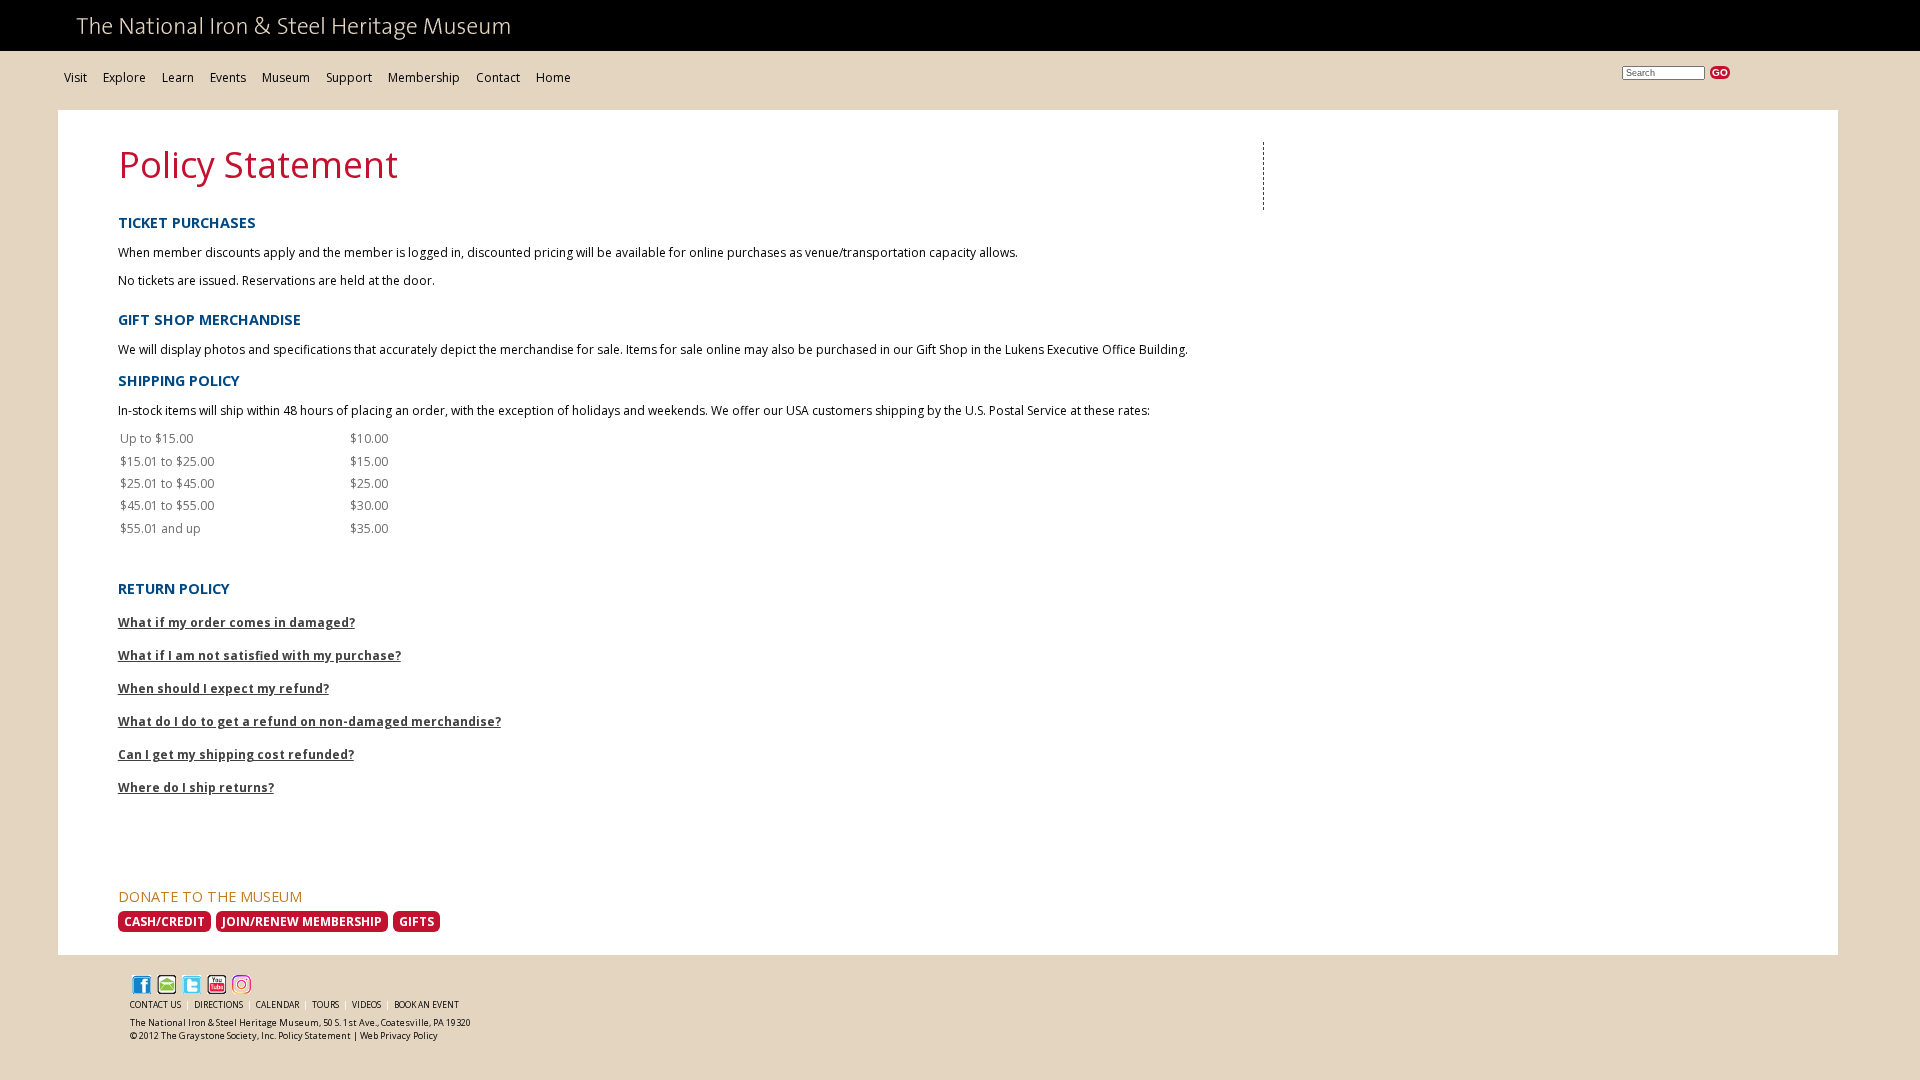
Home (553, 77)
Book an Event (426, 1004)
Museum (286, 77)
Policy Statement (314, 1035)
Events (228, 77)
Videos (367, 1004)
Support (349, 77)
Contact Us (156, 1004)
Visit (75, 77)
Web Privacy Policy (399, 1035)
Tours (326, 1004)
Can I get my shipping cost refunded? (236, 754)
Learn (178, 77)
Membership (424, 77)
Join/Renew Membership (302, 921)
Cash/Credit (164, 921)
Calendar (278, 1004)
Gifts (416, 921)
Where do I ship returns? (196, 787)
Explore (124, 77)
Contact (498, 77)
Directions (219, 1004)
